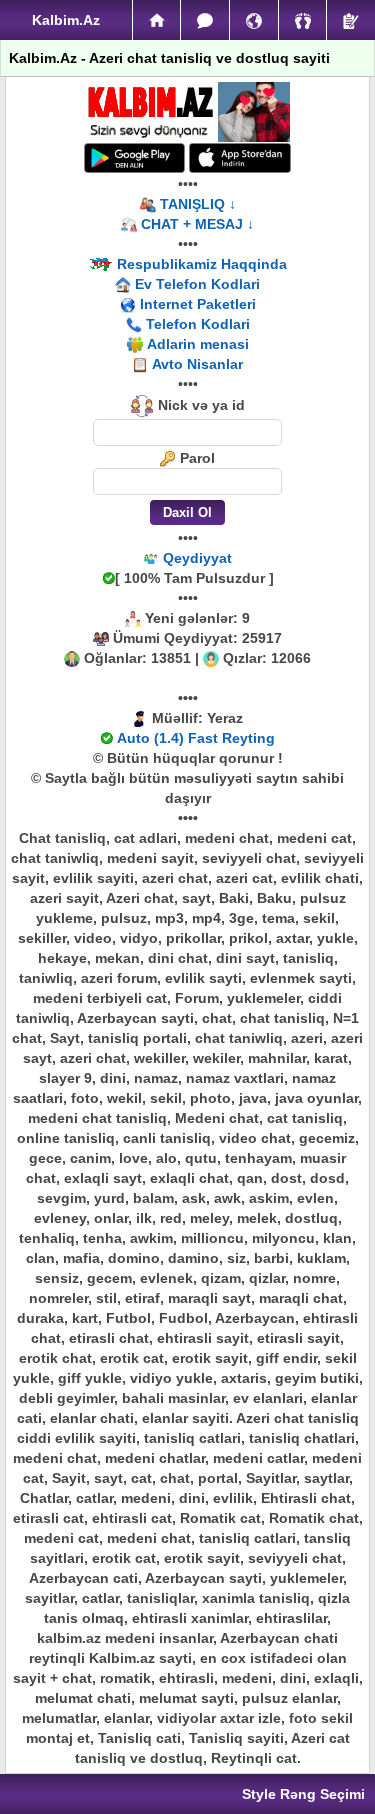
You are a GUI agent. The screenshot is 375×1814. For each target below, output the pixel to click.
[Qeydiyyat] (351, 20)
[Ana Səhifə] (157, 20)
